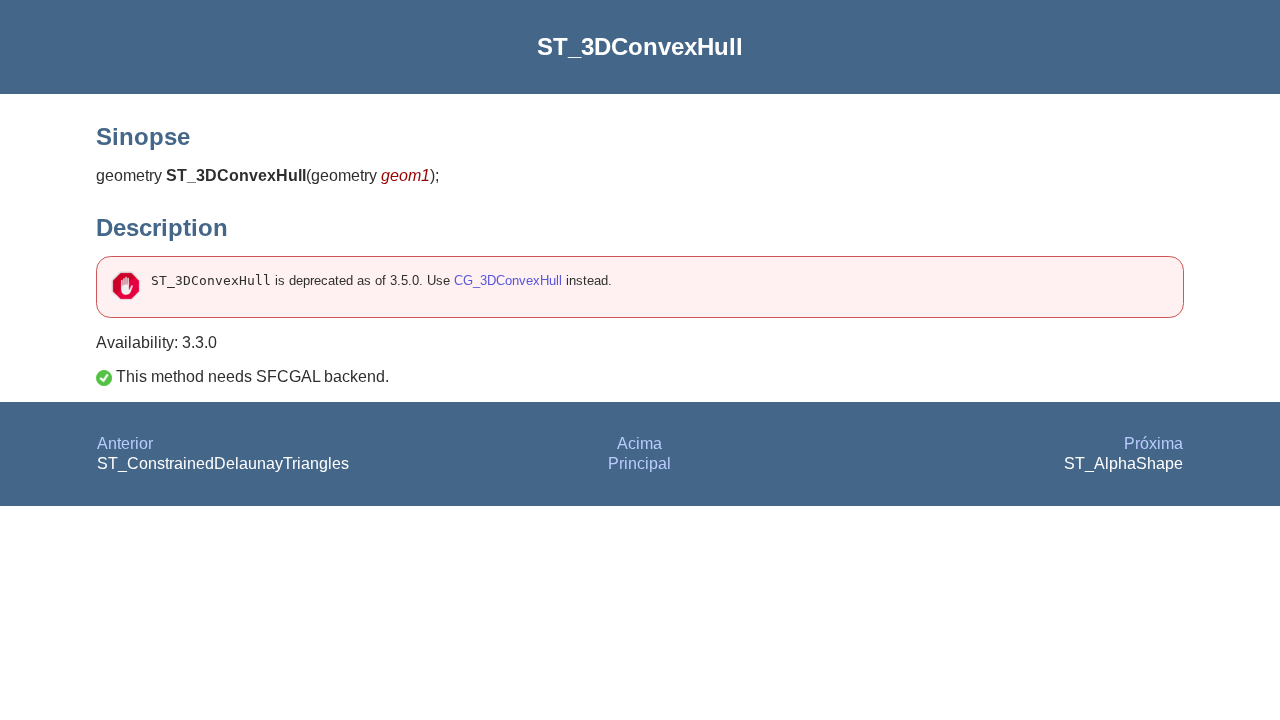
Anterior (125, 443)
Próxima (1153, 443)
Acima (639, 443)
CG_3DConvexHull (508, 280)
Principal (639, 463)
